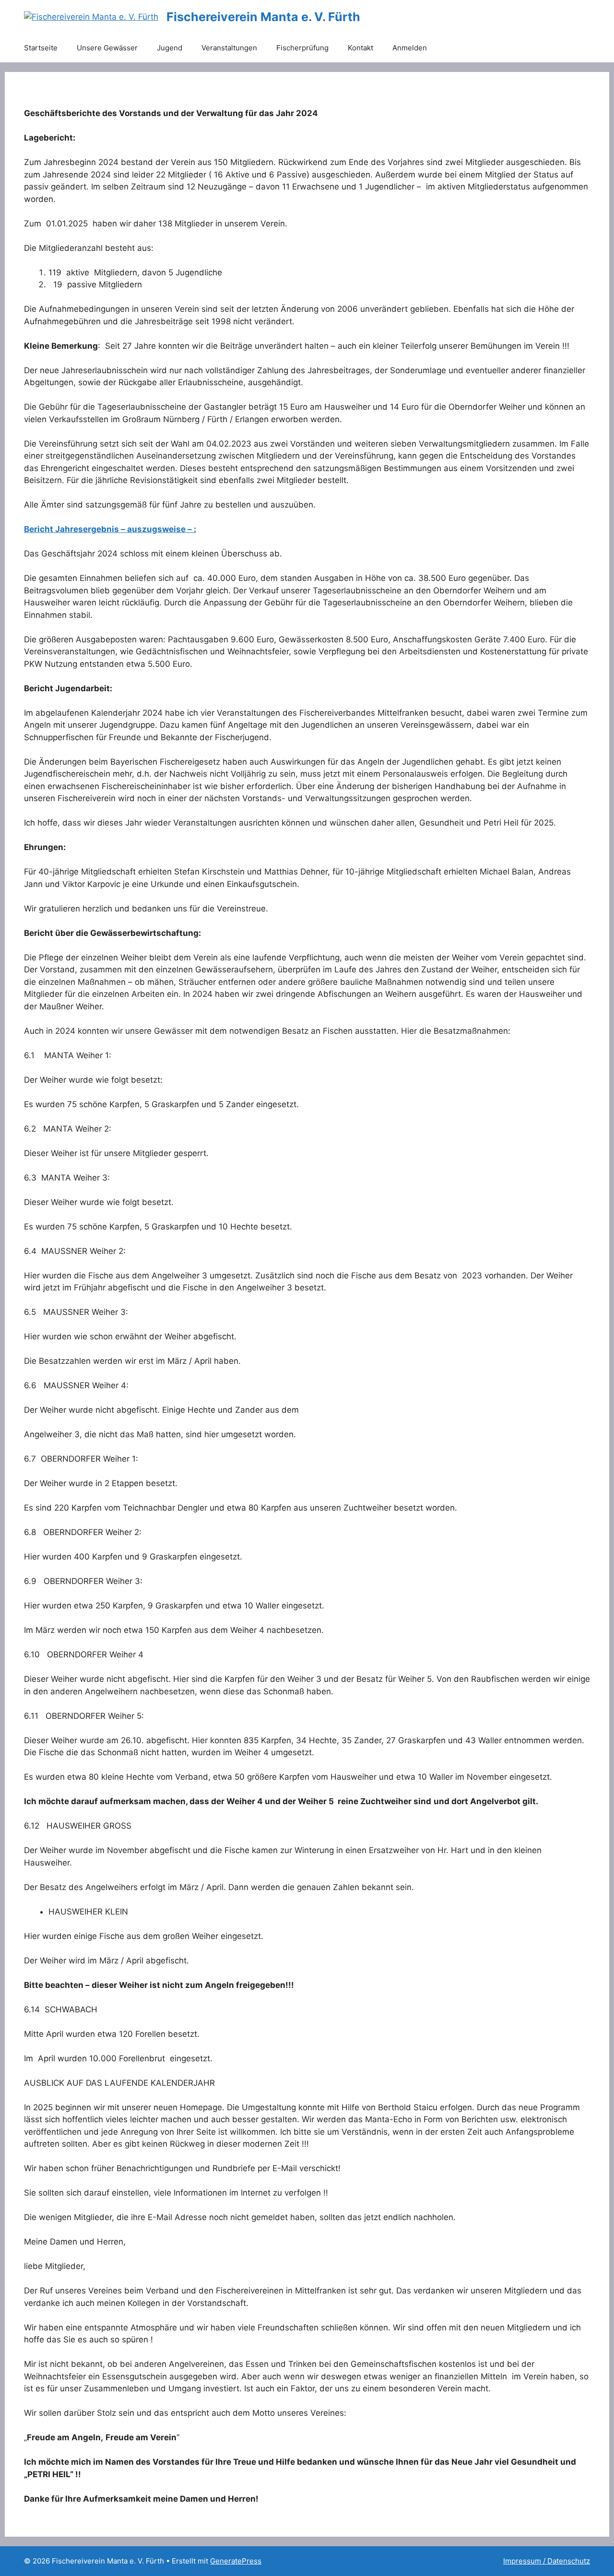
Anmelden (410, 48)
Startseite (41, 48)
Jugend (170, 48)
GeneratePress (236, 2561)
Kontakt (360, 48)
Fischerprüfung (302, 48)
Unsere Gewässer (107, 48)
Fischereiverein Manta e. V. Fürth (263, 17)
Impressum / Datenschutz (547, 2561)
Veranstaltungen (229, 48)
